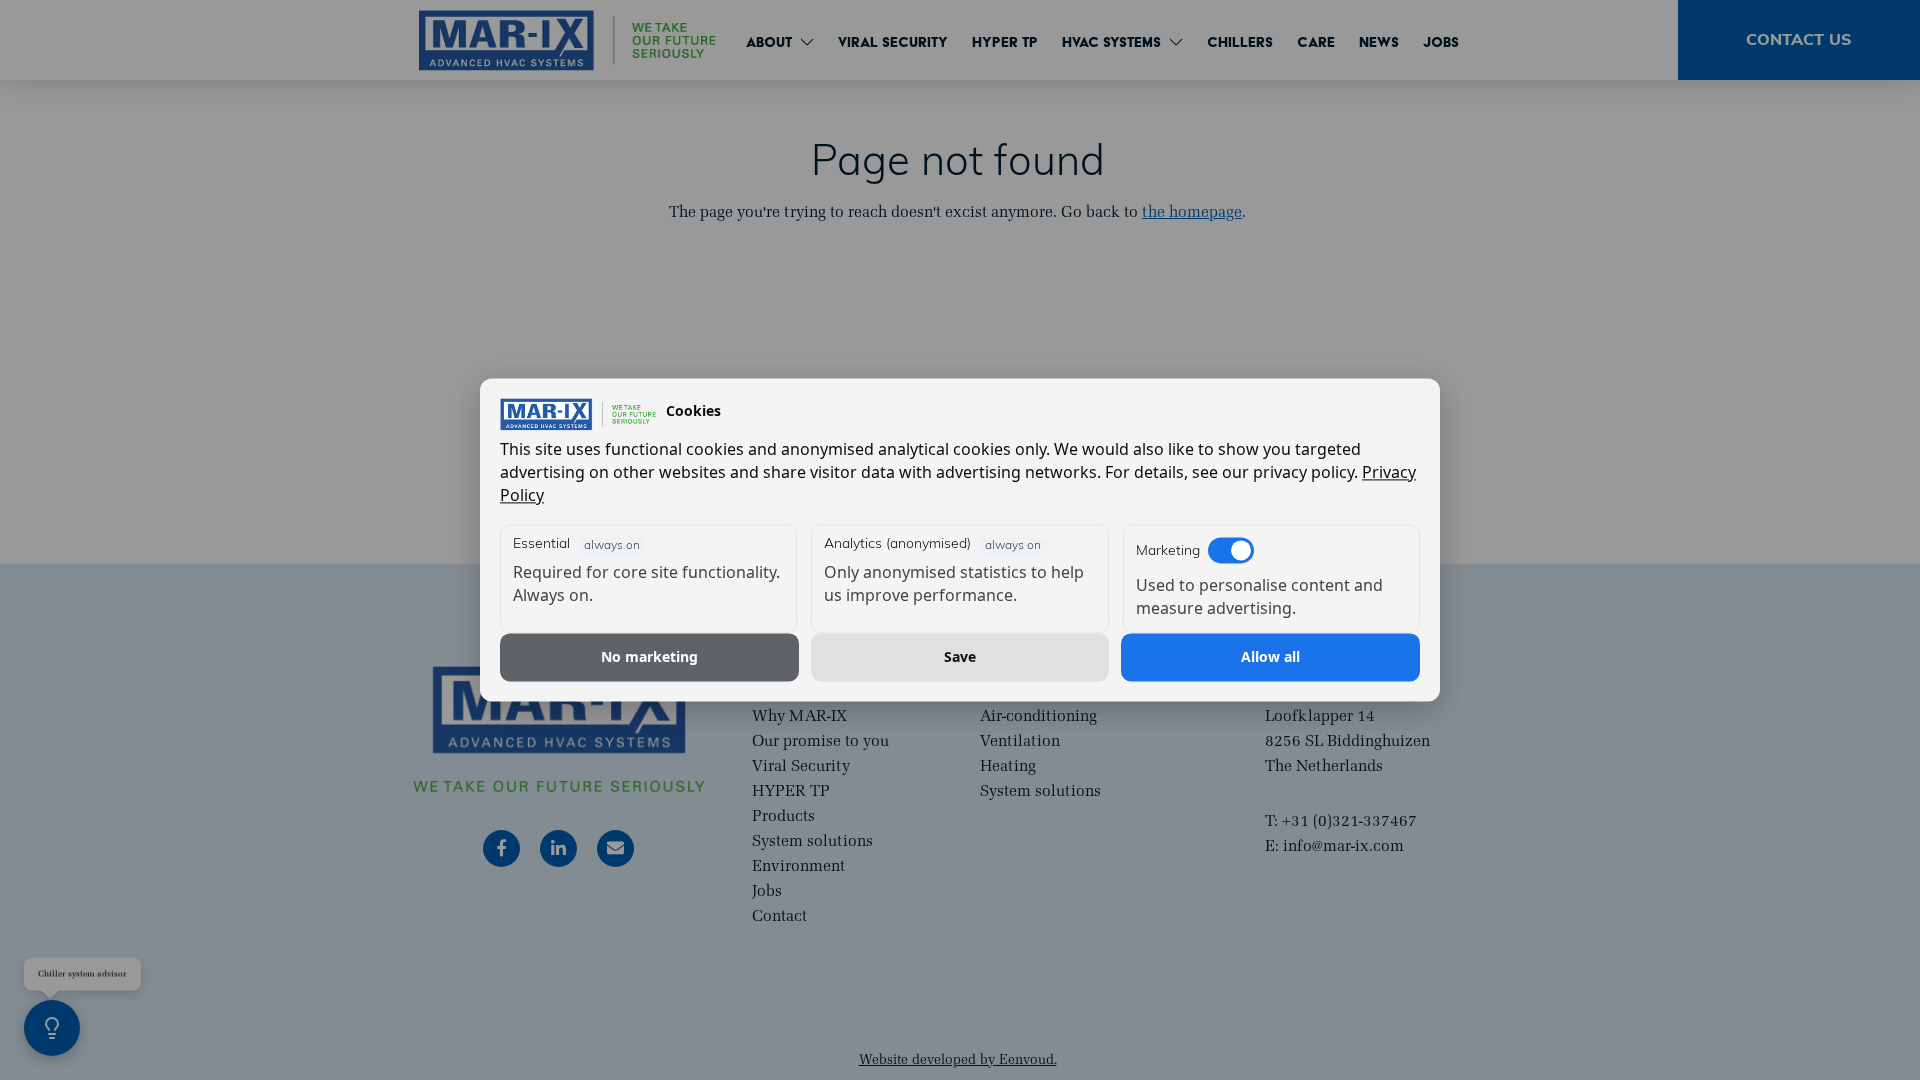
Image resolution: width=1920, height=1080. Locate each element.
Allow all (1270, 656)
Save (960, 656)
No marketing (649, 656)
